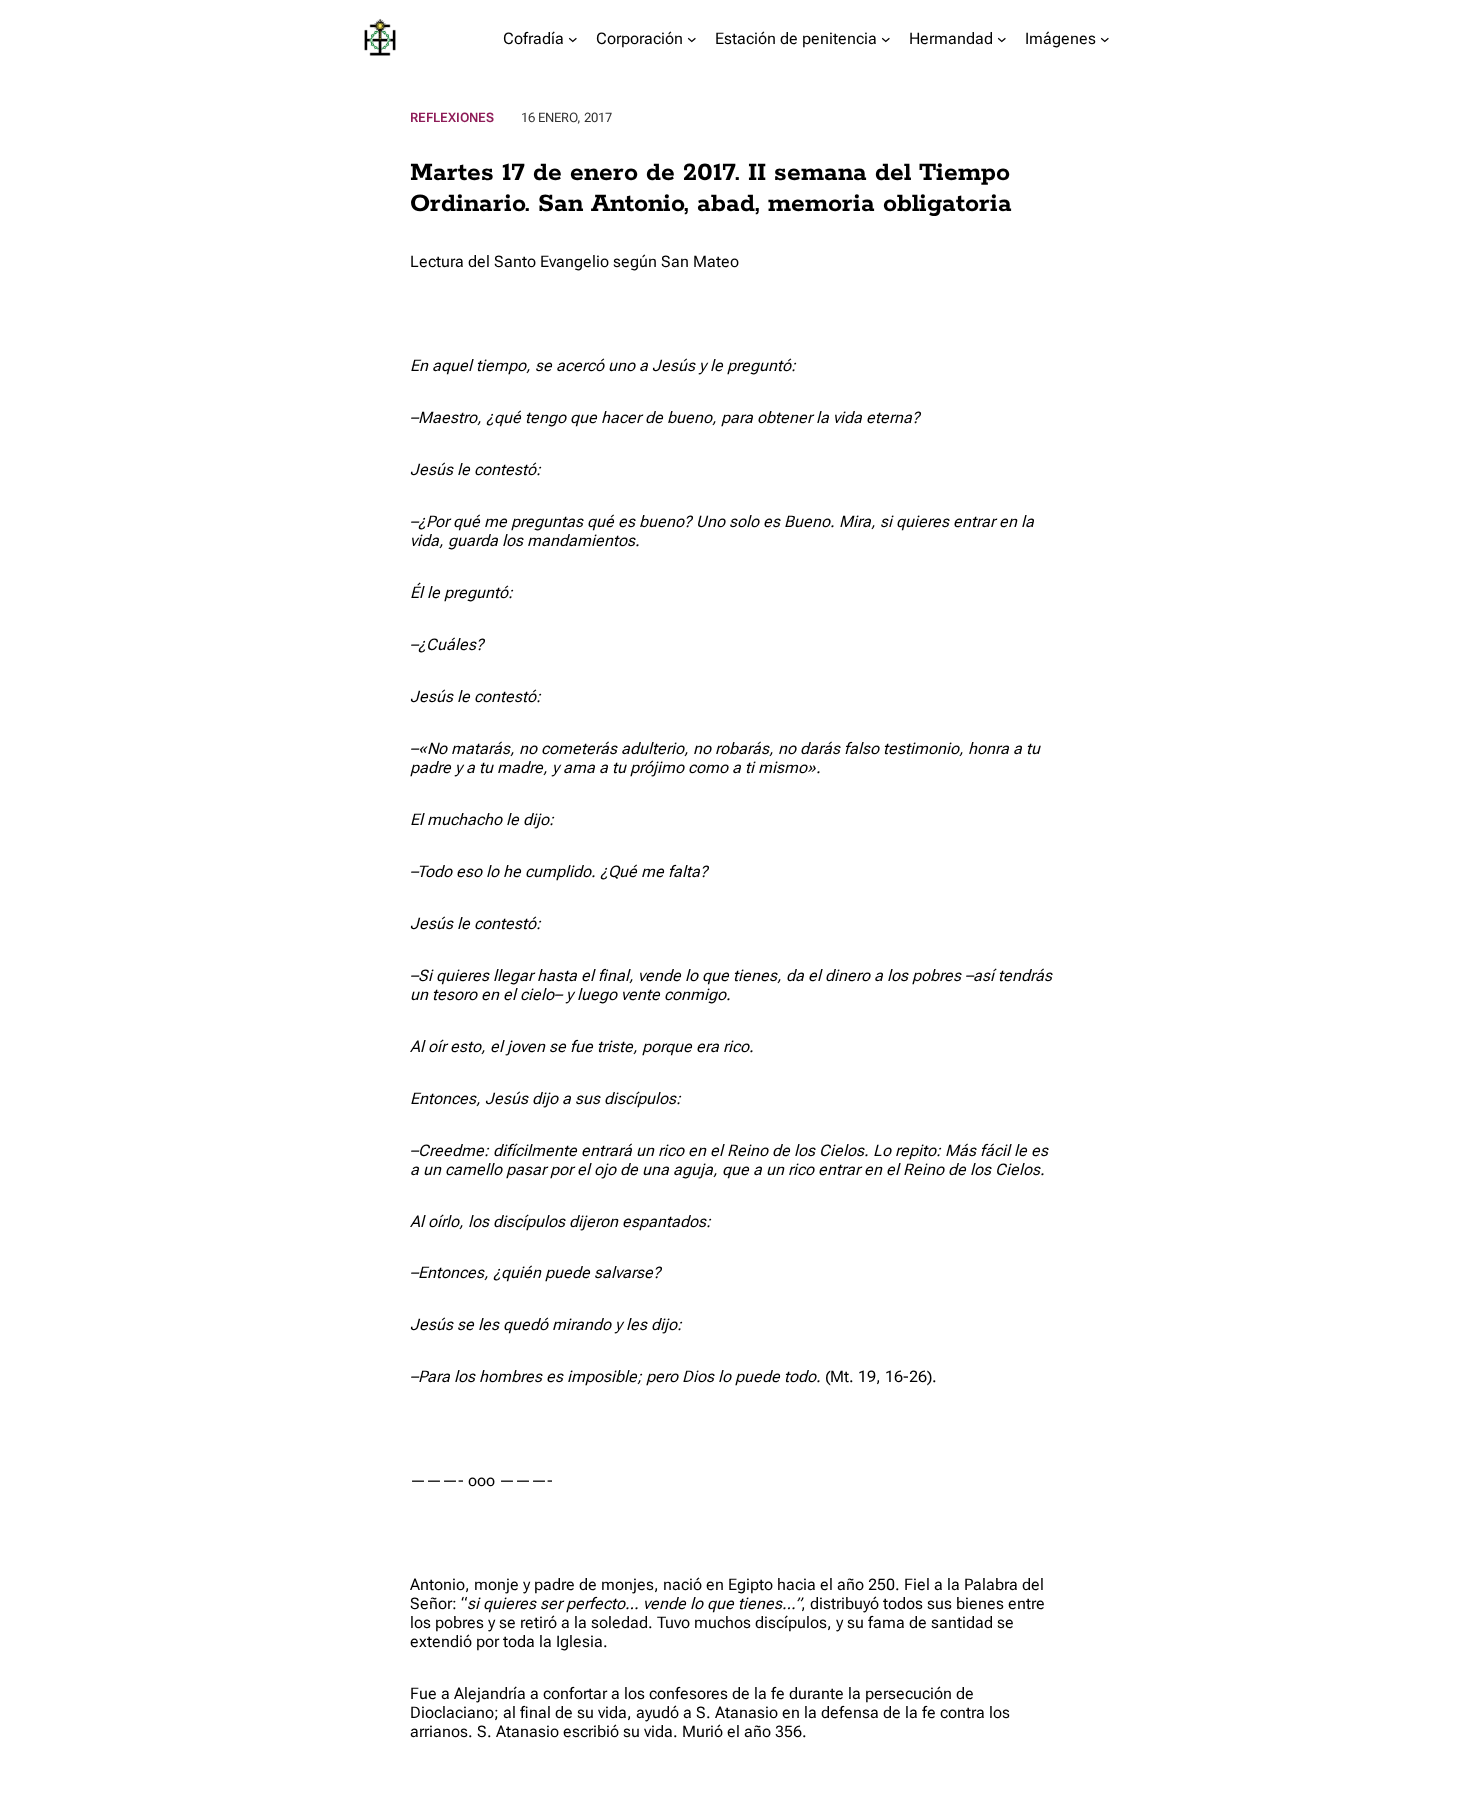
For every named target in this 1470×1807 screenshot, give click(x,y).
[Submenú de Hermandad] (1002, 39)
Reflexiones (452, 117)
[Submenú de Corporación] (692, 39)
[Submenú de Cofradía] (573, 39)
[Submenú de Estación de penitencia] (886, 39)
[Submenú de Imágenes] (1105, 39)
